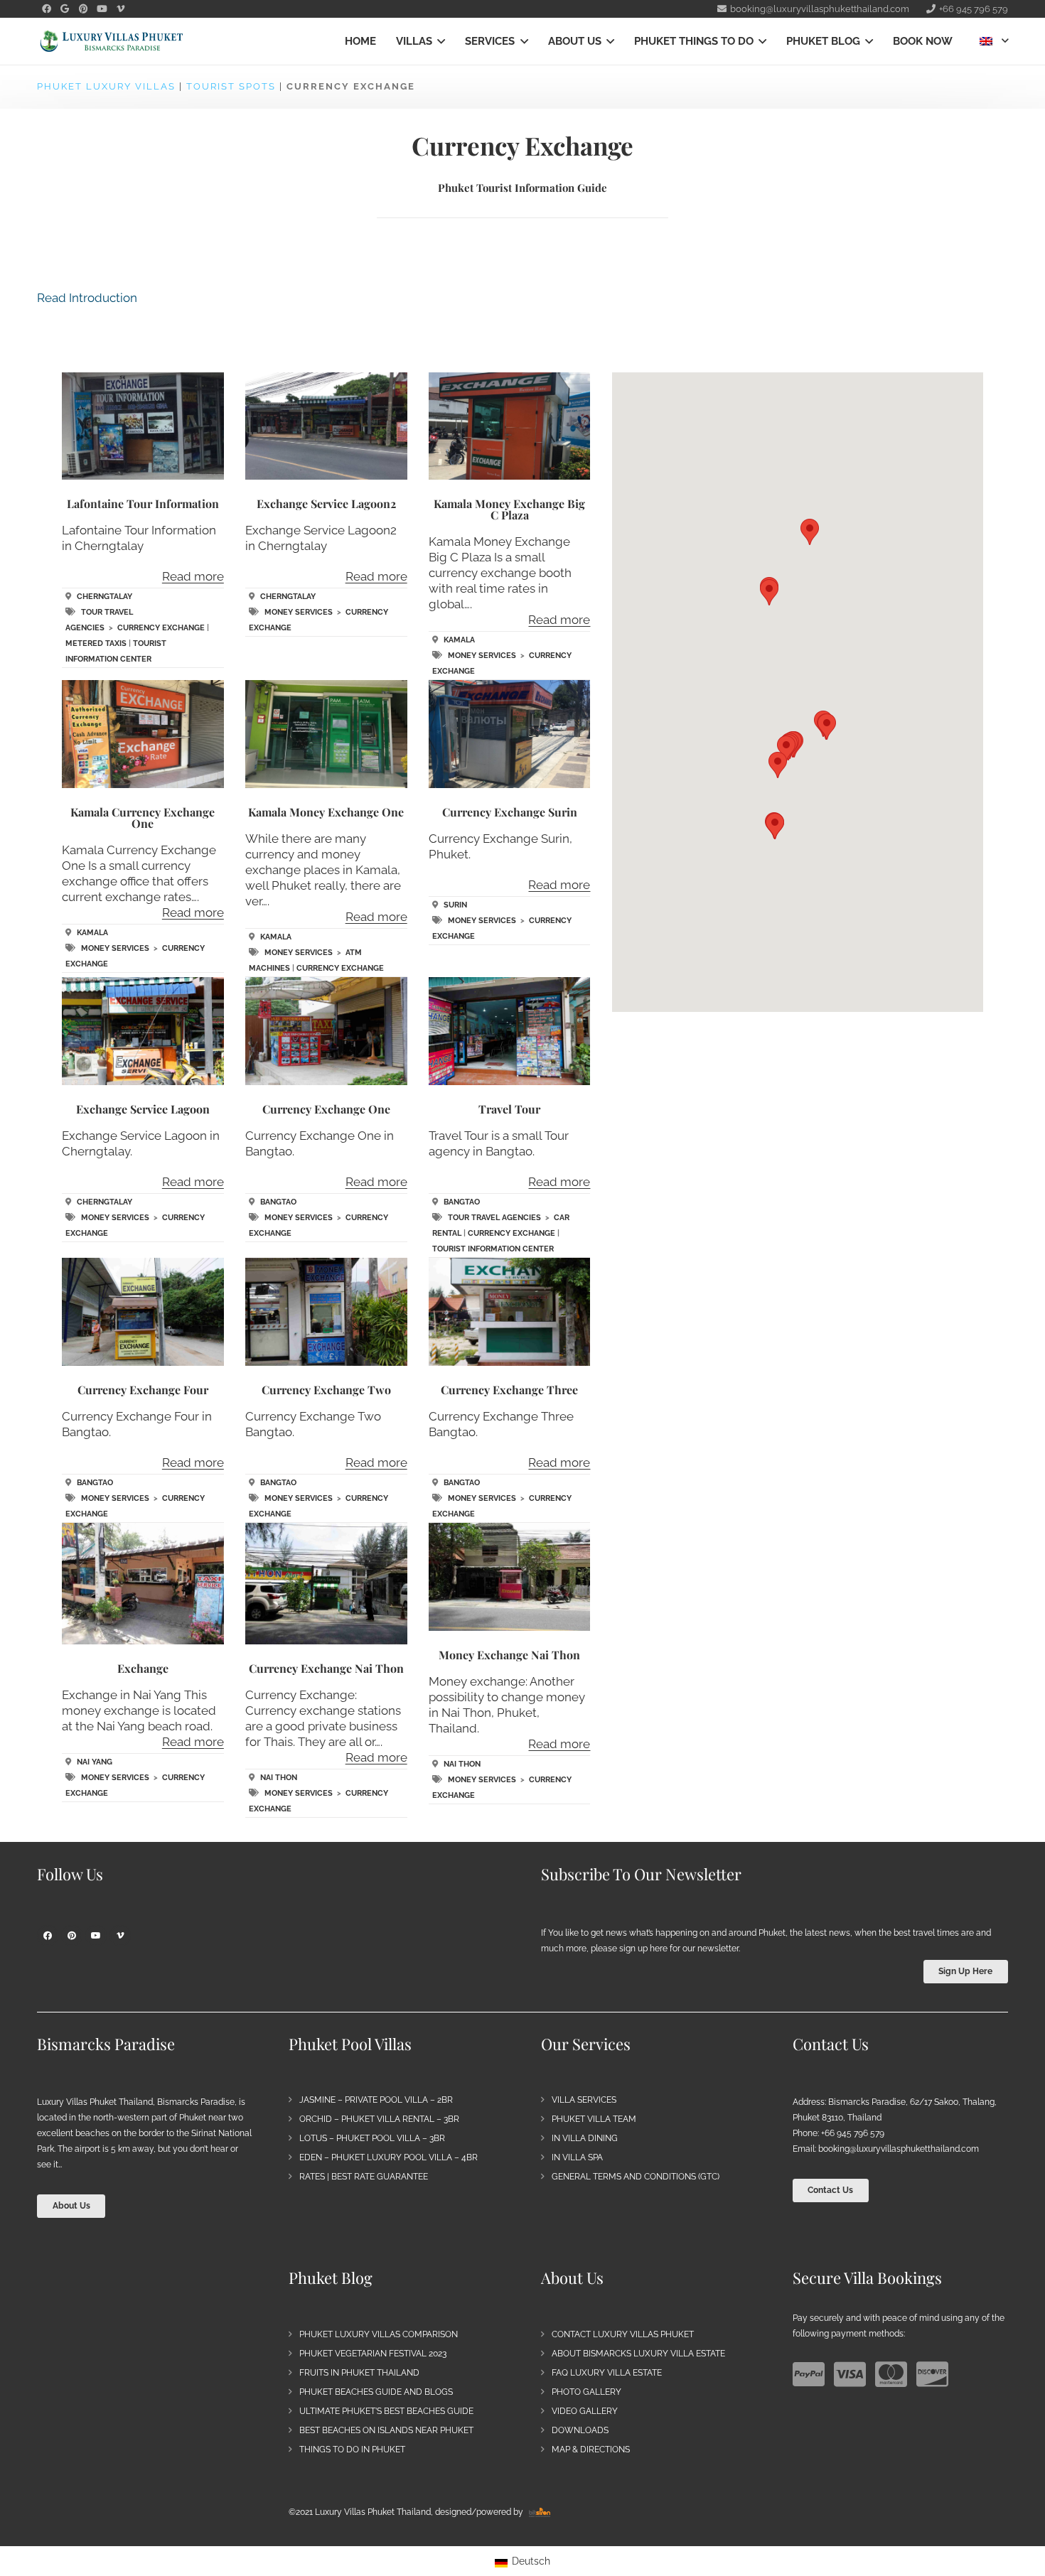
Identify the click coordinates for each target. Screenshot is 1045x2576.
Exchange (143, 1668)
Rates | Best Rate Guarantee (364, 2177)
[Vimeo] (120, 9)
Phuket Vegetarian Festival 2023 (373, 2354)
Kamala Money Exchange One (326, 812)
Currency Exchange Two (326, 1390)
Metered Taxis (96, 643)
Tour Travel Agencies (494, 1218)
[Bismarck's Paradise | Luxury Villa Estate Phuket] (112, 42)
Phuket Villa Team (594, 2119)
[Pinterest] (83, 9)
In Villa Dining (585, 2138)
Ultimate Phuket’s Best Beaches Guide (386, 2411)
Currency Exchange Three (509, 1390)
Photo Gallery (586, 2392)
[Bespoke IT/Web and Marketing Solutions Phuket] (540, 2512)
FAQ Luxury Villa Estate (607, 2373)
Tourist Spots (231, 86)
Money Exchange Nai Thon (509, 1655)
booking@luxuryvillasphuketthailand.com (899, 2149)
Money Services (299, 612)
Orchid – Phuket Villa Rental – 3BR (379, 2119)
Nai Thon (279, 1778)
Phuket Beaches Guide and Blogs (376, 2392)
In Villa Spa (577, 2157)
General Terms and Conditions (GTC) (636, 2177)
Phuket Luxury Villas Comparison (379, 2334)
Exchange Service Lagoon (143, 1109)
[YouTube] (102, 9)
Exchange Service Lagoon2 (326, 503)
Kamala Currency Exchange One (143, 818)
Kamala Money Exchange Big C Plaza (509, 509)
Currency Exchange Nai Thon (326, 1668)
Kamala (459, 640)
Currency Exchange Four (143, 1390)
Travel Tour (509, 1109)
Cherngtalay (104, 597)
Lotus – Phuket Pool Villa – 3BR (372, 2138)
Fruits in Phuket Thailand (359, 2373)
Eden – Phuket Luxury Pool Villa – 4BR (388, 2157)
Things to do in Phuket (352, 2450)
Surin (455, 905)
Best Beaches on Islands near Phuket (386, 2430)
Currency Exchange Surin (510, 812)
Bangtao (278, 1202)
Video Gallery (585, 2411)
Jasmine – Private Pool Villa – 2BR (376, 2100)
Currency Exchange (161, 628)
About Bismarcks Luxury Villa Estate (638, 2354)
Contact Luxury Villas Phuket (623, 2334)
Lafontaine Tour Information (143, 503)
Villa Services (584, 2100)
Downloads (580, 2430)
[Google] (65, 9)
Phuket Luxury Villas (106, 86)
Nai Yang (95, 1762)
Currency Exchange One (326, 1109)
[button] (439, 41)
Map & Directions (591, 2450)
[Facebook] (46, 9)
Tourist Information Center (493, 1249)
